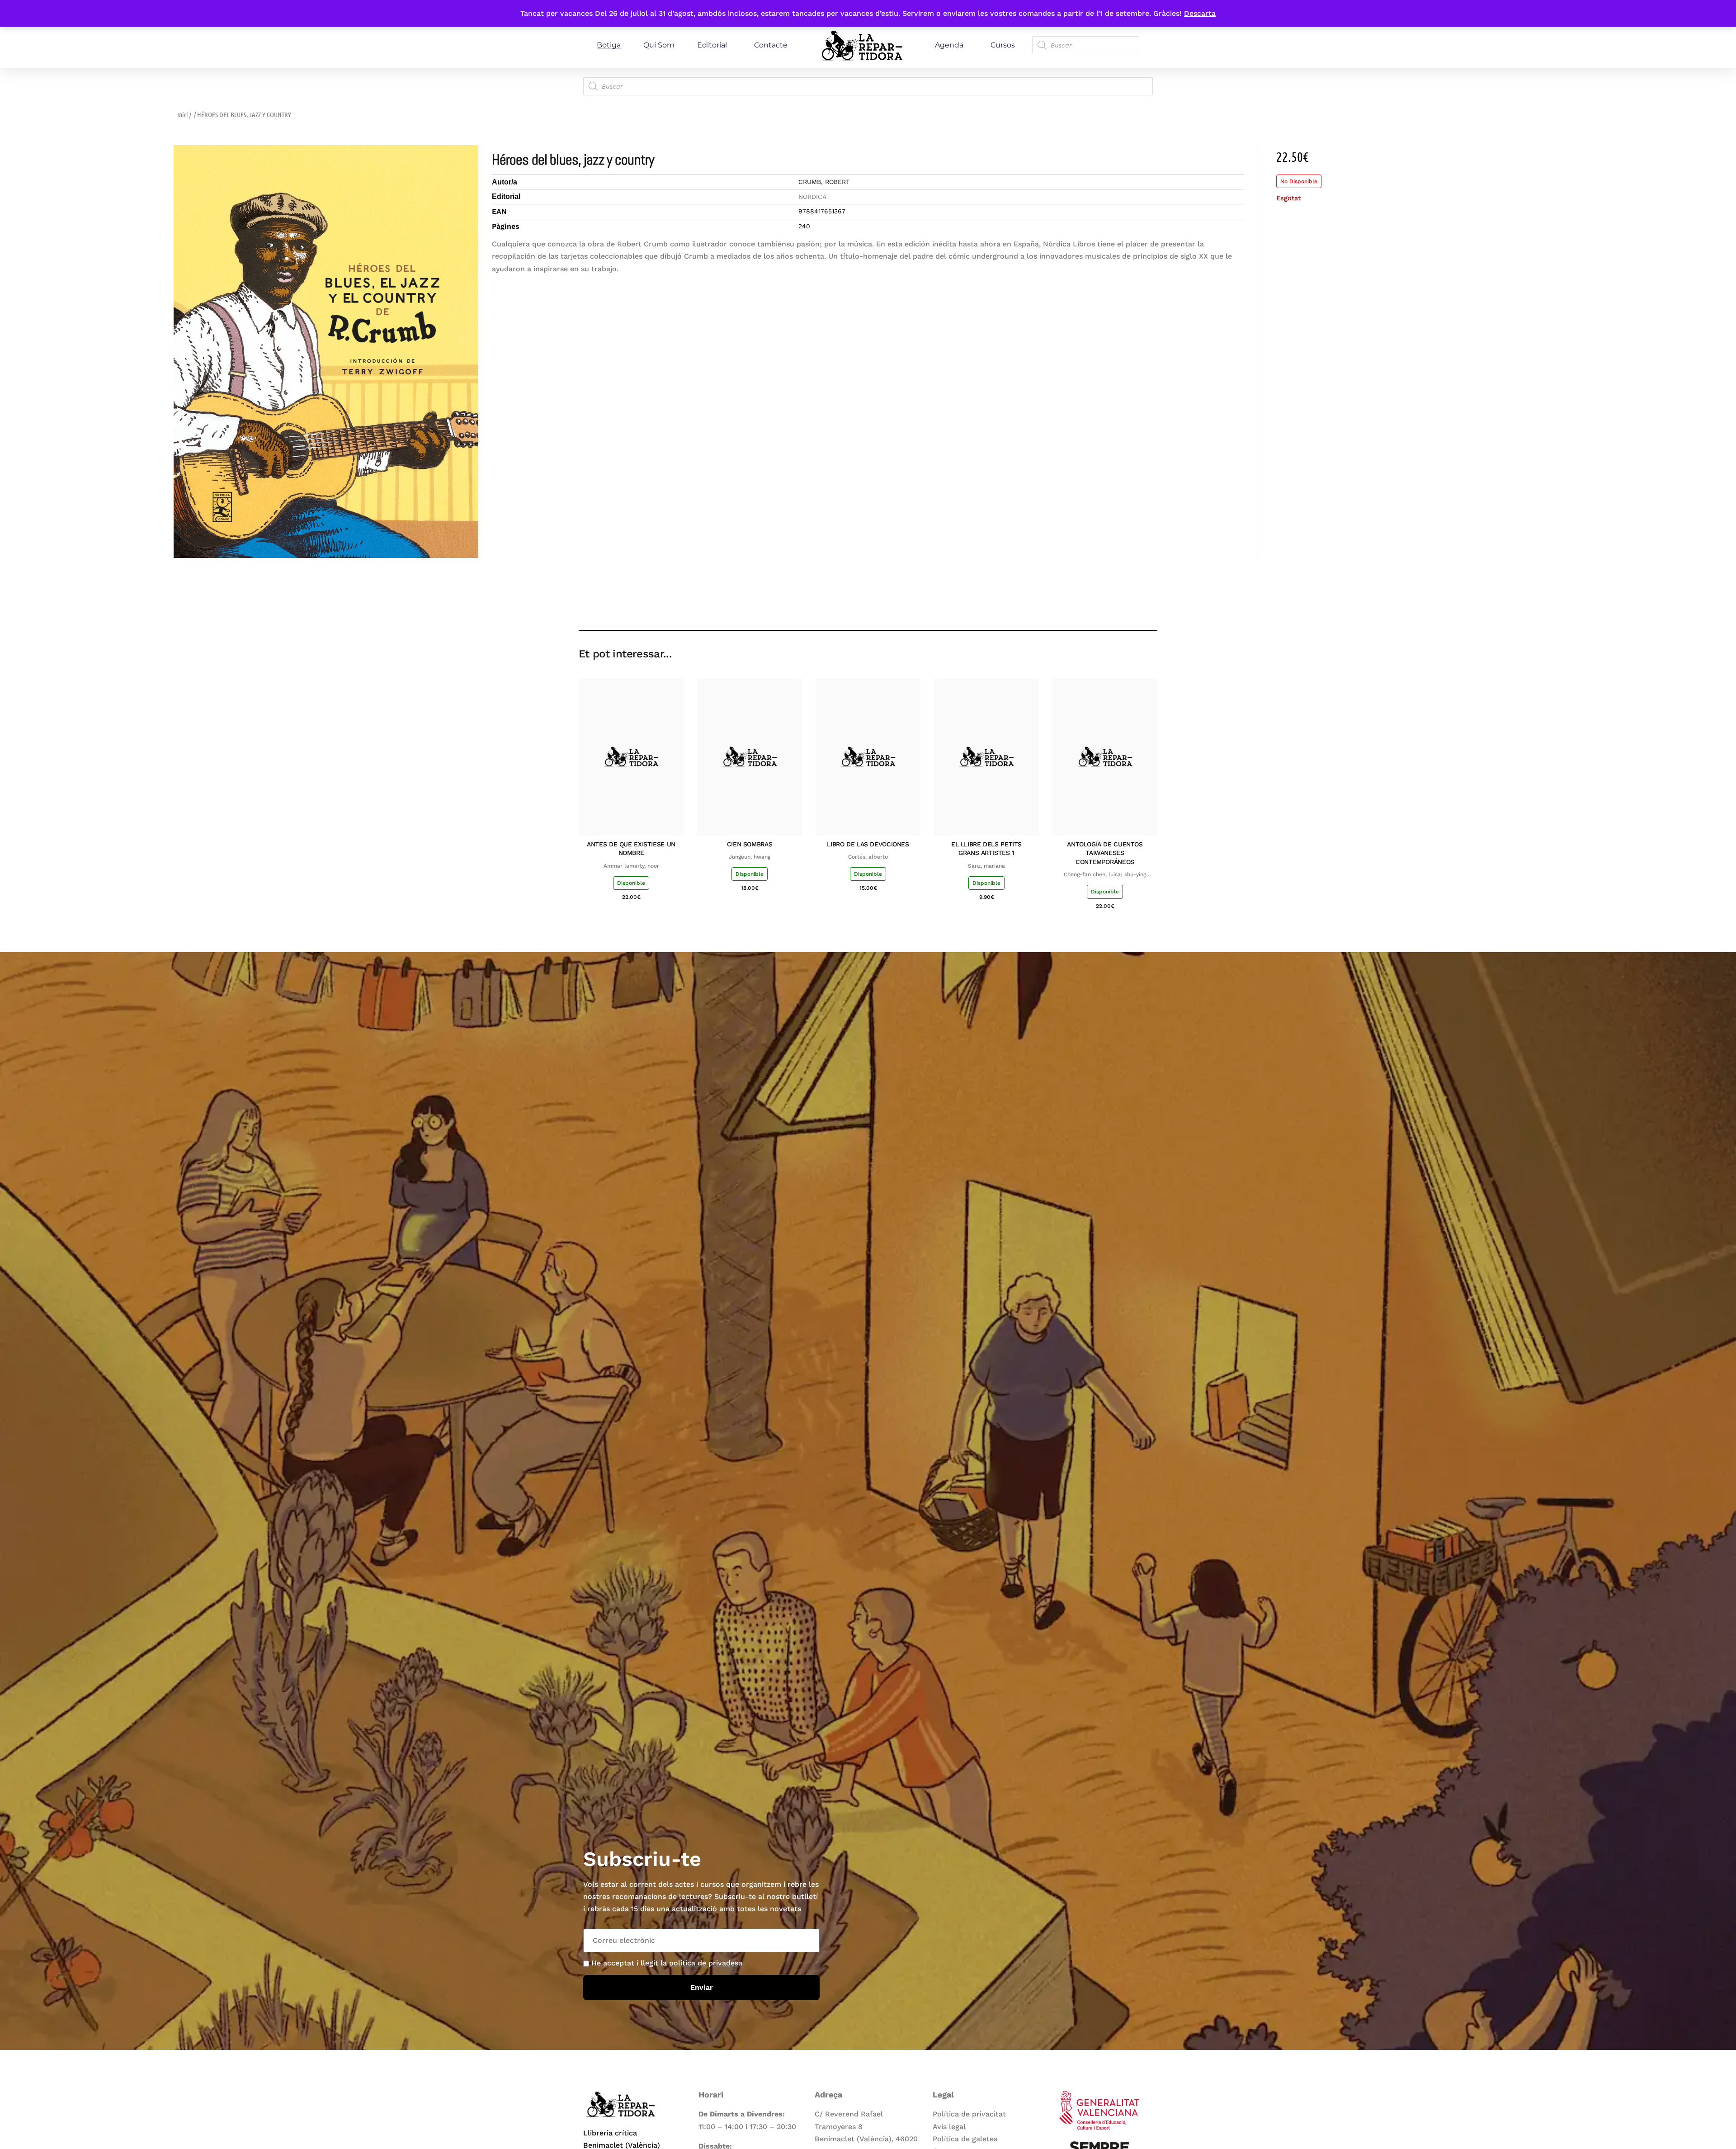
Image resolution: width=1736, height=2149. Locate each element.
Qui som (659, 45)
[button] (1086, 604)
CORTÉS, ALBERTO (868, 857)
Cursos (1003, 45)
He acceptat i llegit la (667, 1963)
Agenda (949, 45)
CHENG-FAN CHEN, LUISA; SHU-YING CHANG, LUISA (1105, 875)
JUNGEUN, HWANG (750, 857)
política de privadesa (706, 1963)
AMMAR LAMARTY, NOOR (631, 866)
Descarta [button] (1200, 13)
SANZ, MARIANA (986, 866)
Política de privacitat (969, 2114)
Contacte (771, 45)
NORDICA (812, 197)
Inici (183, 114)
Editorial (712, 45)
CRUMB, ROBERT (824, 182)
